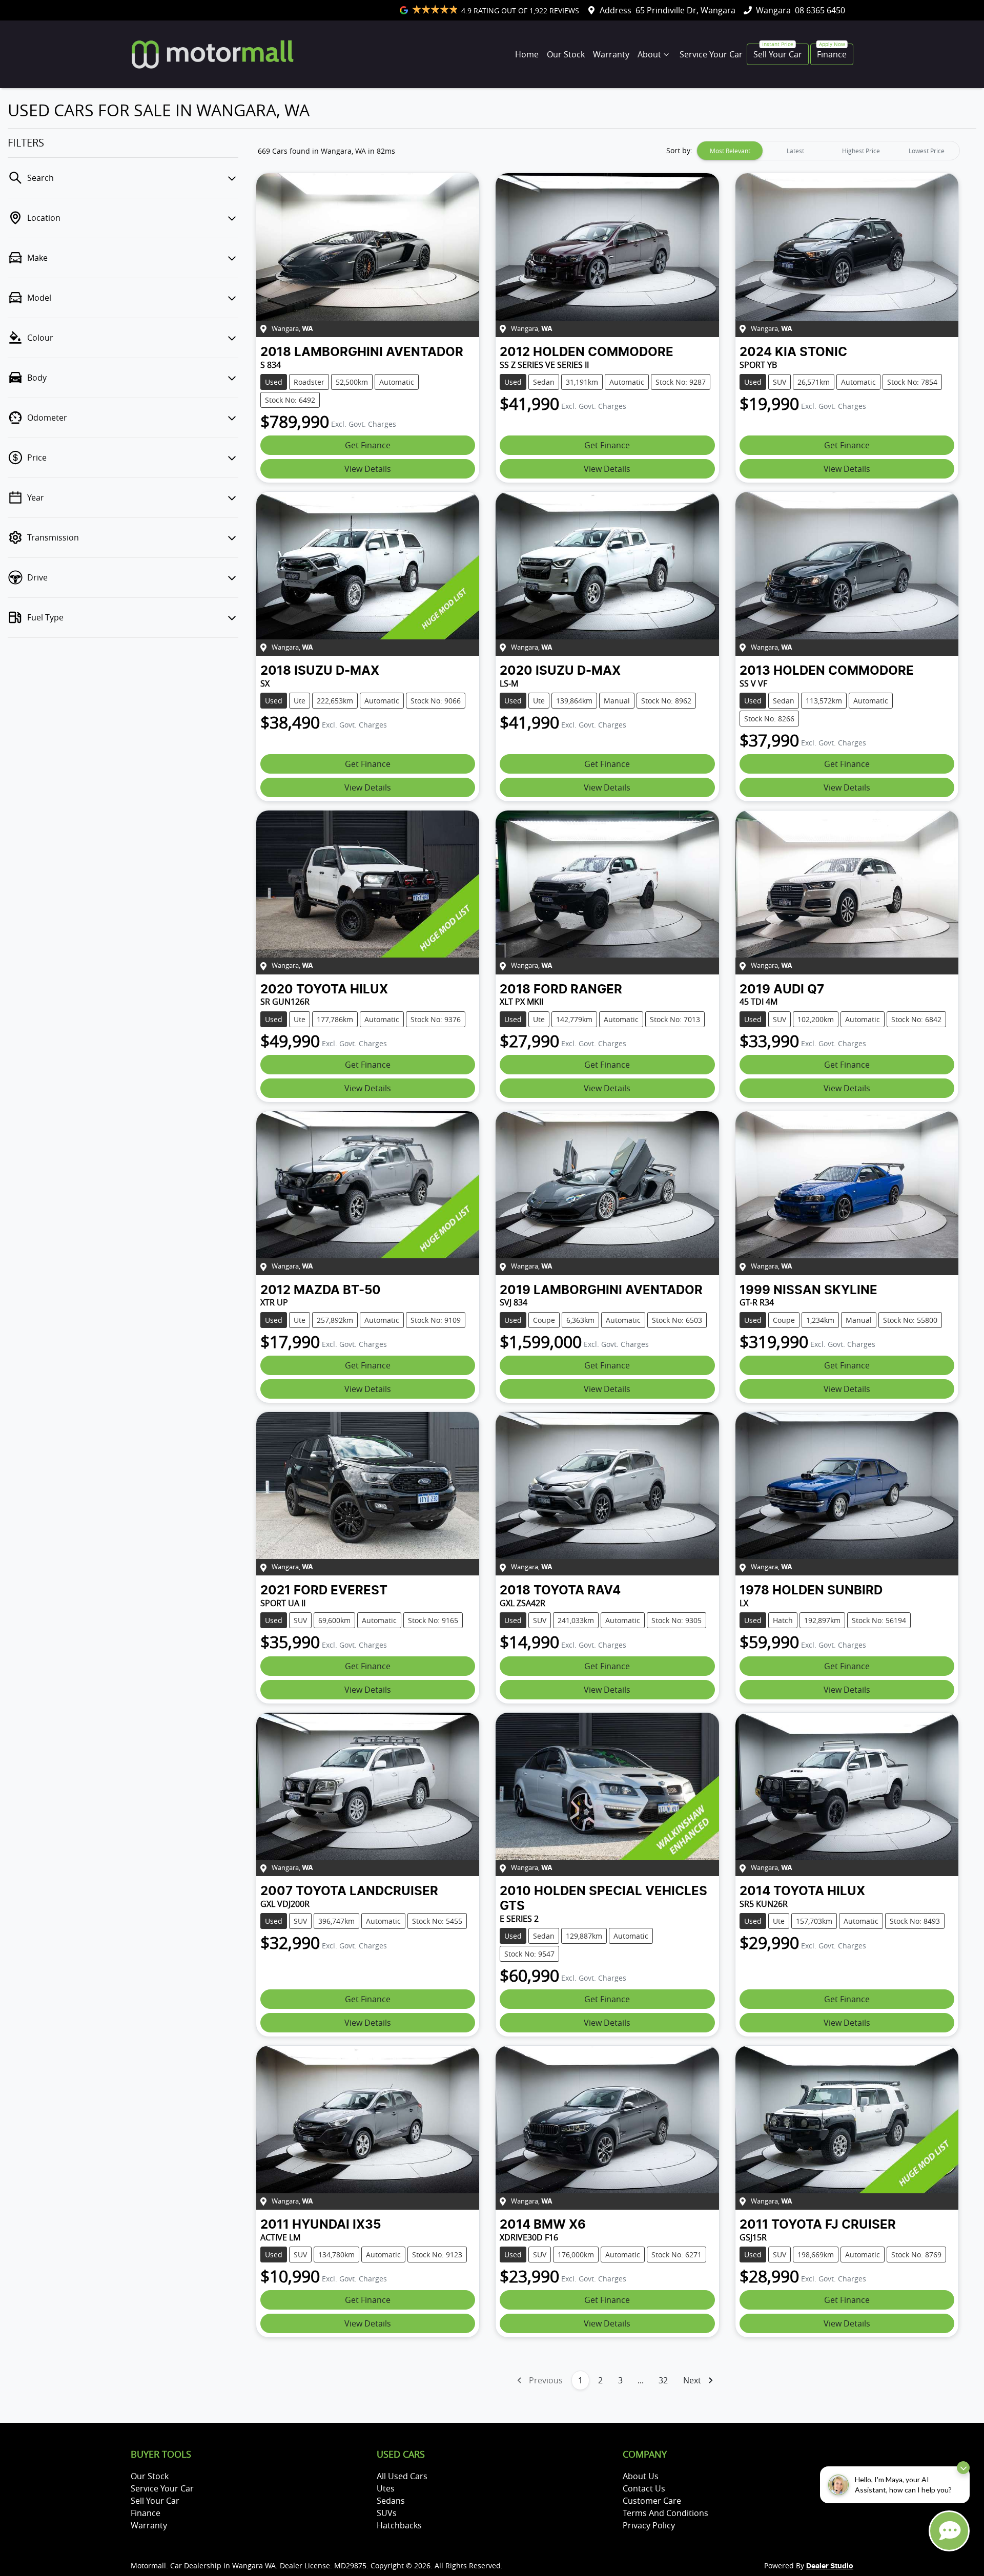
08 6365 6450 (820, 10)
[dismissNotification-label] (963, 2468)
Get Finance (368, 445)
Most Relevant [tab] (730, 151)
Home (527, 54)
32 (663, 2380)
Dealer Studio (830, 2566)
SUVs (387, 2513)
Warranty (611, 54)
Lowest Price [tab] (927, 151)
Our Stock (566, 54)
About (649, 54)
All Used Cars (402, 2476)
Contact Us (644, 2488)
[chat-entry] (949, 2531)
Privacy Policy (649, 2525)
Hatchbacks (399, 2525)
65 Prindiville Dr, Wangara (685, 10)
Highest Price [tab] (861, 151)
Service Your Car (711, 54)
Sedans (391, 2501)
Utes (386, 2488)
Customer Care (652, 2501)
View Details (368, 469)
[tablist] (828, 151)
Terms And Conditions (665, 2513)
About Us (641, 2476)
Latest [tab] (795, 151)
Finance (832, 54)
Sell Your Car (778, 54)
